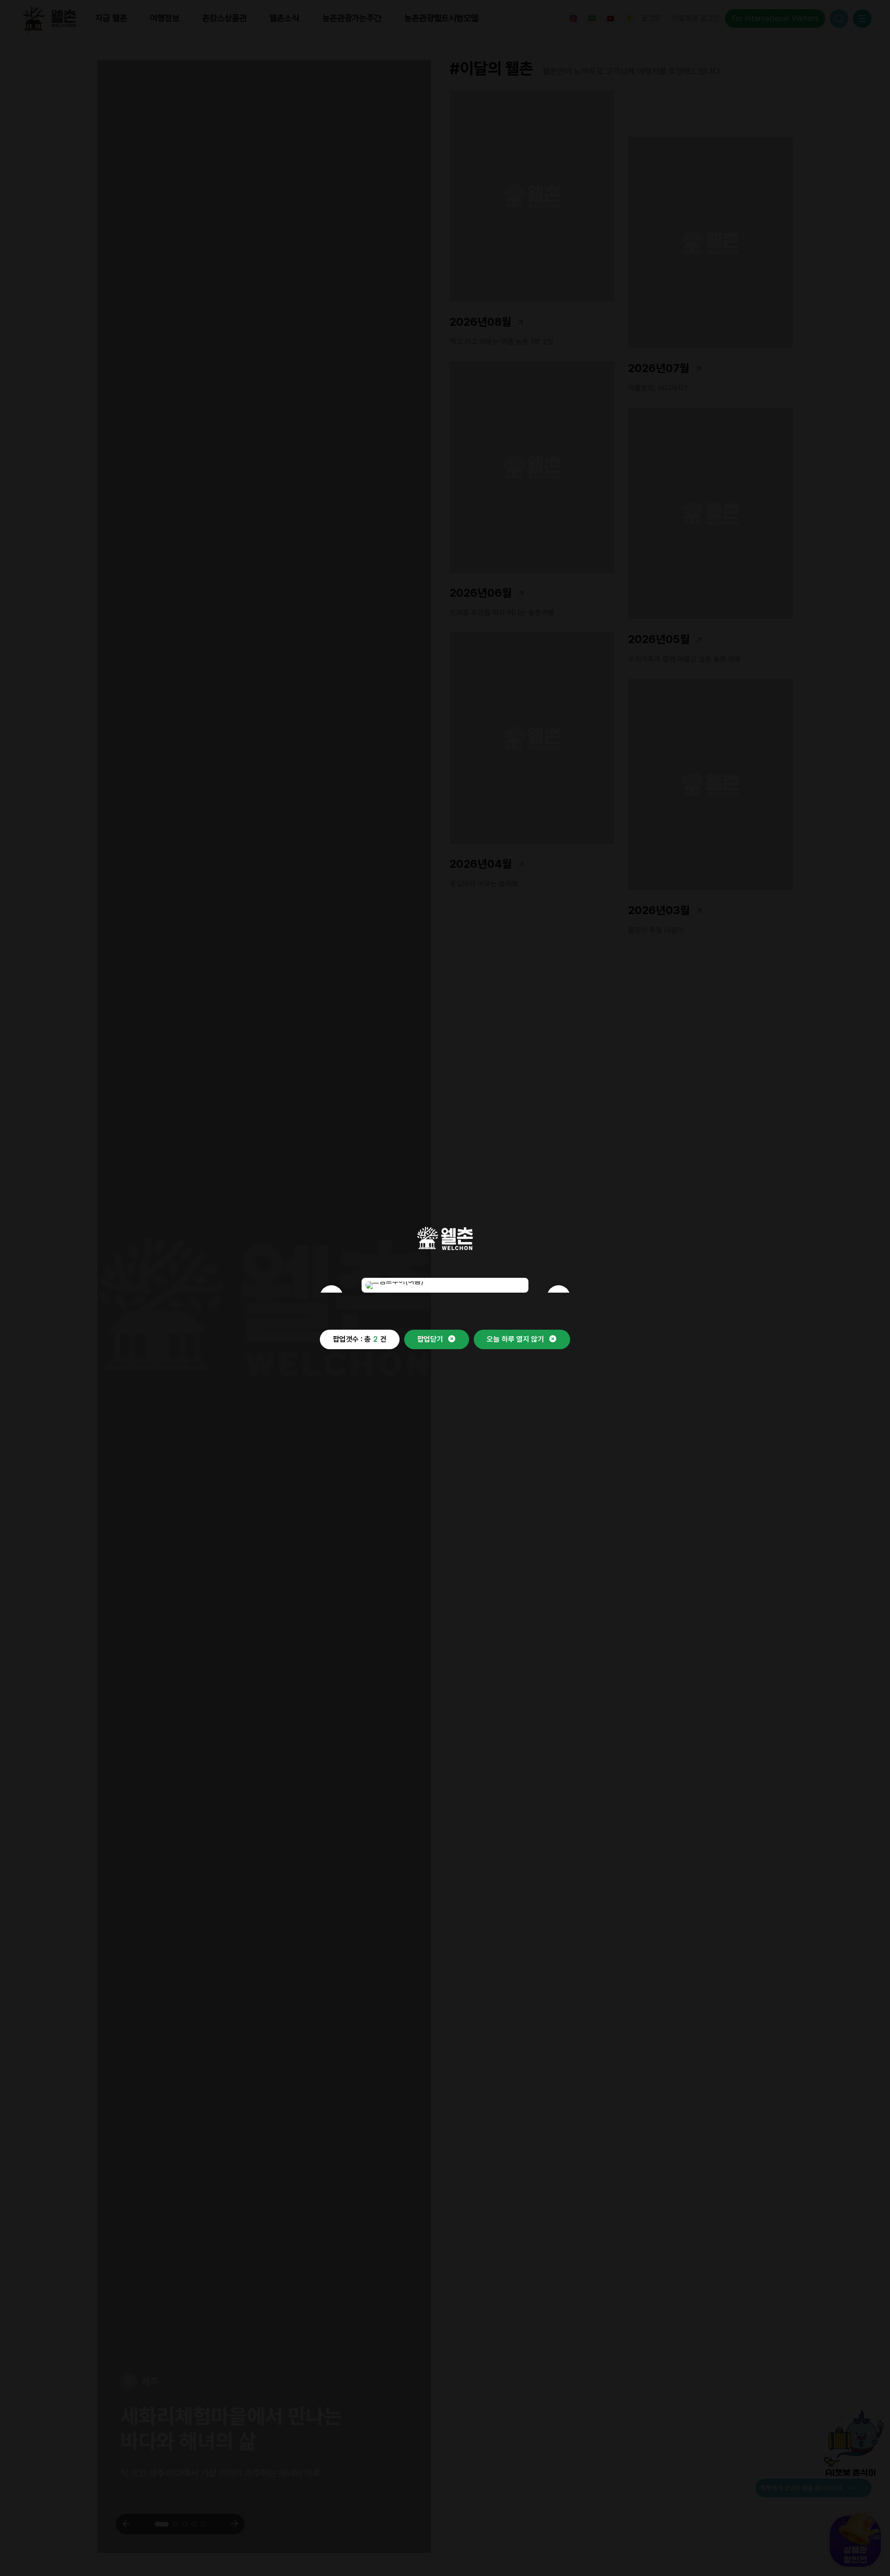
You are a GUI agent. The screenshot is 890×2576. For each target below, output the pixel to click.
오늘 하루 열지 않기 (515, 1339)
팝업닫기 (430, 1339)
